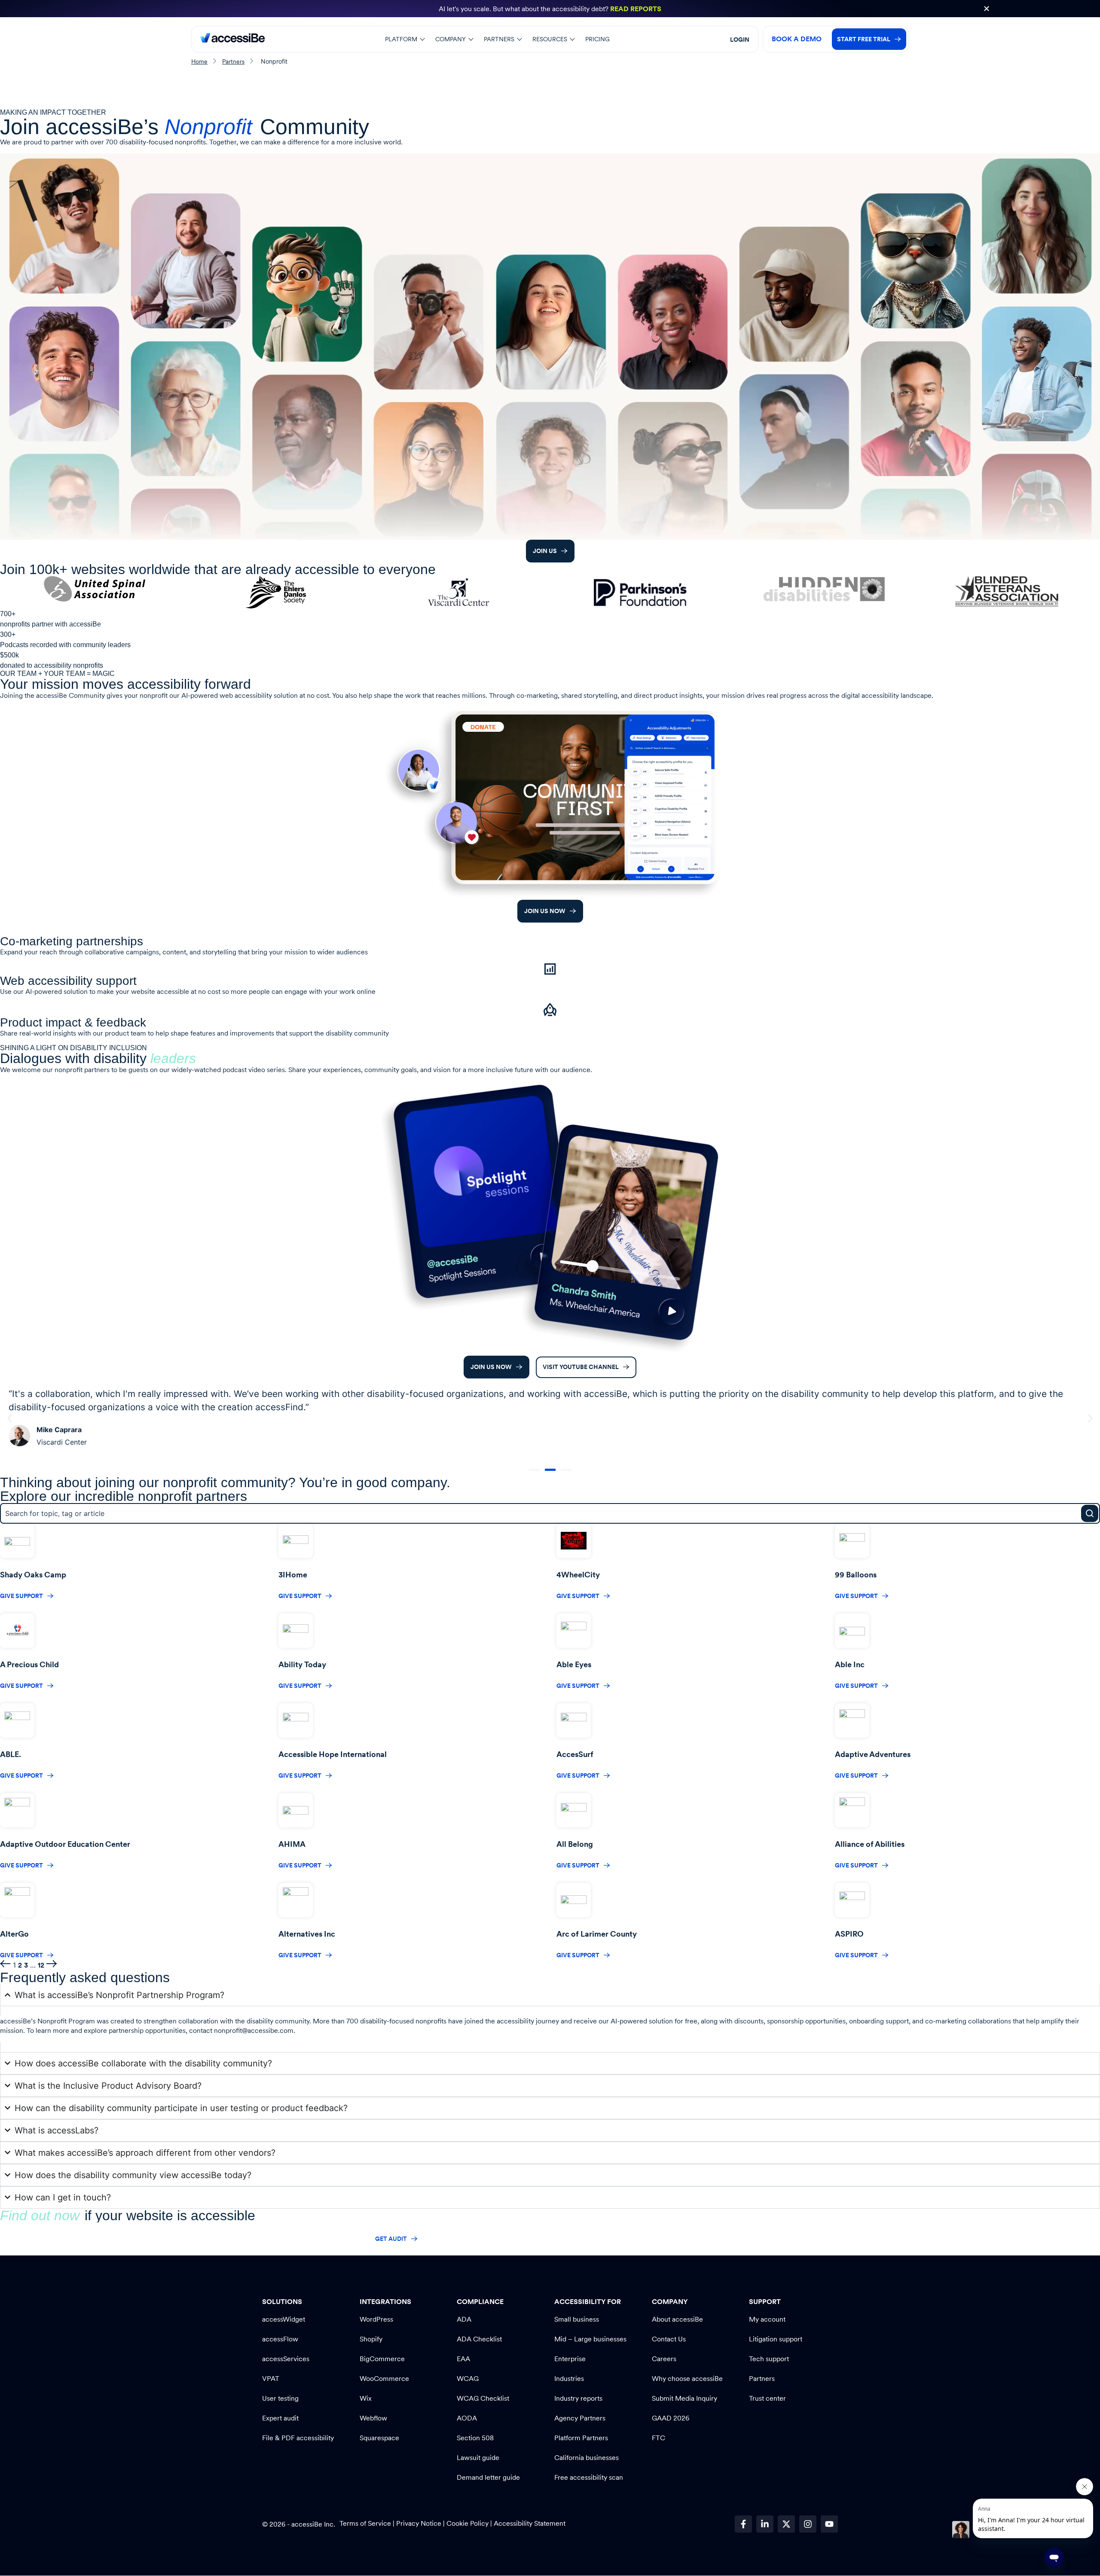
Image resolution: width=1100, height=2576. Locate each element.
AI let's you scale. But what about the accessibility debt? (550, 9)
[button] (405, 39)
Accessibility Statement (530, 2523)
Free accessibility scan (589, 2477)
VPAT (271, 2379)
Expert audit (280, 2418)
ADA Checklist (479, 2339)
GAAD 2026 (671, 2418)
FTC (658, 2438)
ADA (464, 2319)
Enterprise (570, 2359)
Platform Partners (581, 2438)
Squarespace (379, 2438)
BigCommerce (382, 2359)
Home (199, 61)
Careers (664, 2359)
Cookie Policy (467, 2523)
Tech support (769, 2359)
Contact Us (669, 2339)
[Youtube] (829, 2524)
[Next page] (52, 1965)
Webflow (373, 2418)
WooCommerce (384, 2379)
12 (41, 1965)
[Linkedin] (765, 2524)
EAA (463, 2359)
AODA (467, 2418)
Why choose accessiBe (687, 2379)
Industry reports (578, 2398)
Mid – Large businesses (590, 2339)
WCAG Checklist (483, 2398)
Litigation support (776, 2339)
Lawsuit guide (478, 2458)
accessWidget (284, 2319)
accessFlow (280, 2339)
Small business (577, 2319)
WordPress (376, 2319)
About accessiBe (677, 2319)
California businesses (587, 2458)
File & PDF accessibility (298, 2438)
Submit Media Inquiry (684, 2398)
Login (740, 40)
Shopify (371, 2339)
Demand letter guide (488, 2477)
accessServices (286, 2359)
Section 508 (475, 2438)
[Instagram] (808, 2524)
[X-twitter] (786, 2524)
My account (767, 2319)
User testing (280, 2398)
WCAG (468, 2379)
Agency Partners (580, 2418)
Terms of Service (366, 2523)
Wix (366, 2398)
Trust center (767, 2398)
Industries (569, 2379)
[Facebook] (743, 2524)
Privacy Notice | (421, 2523)
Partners (233, 61)
